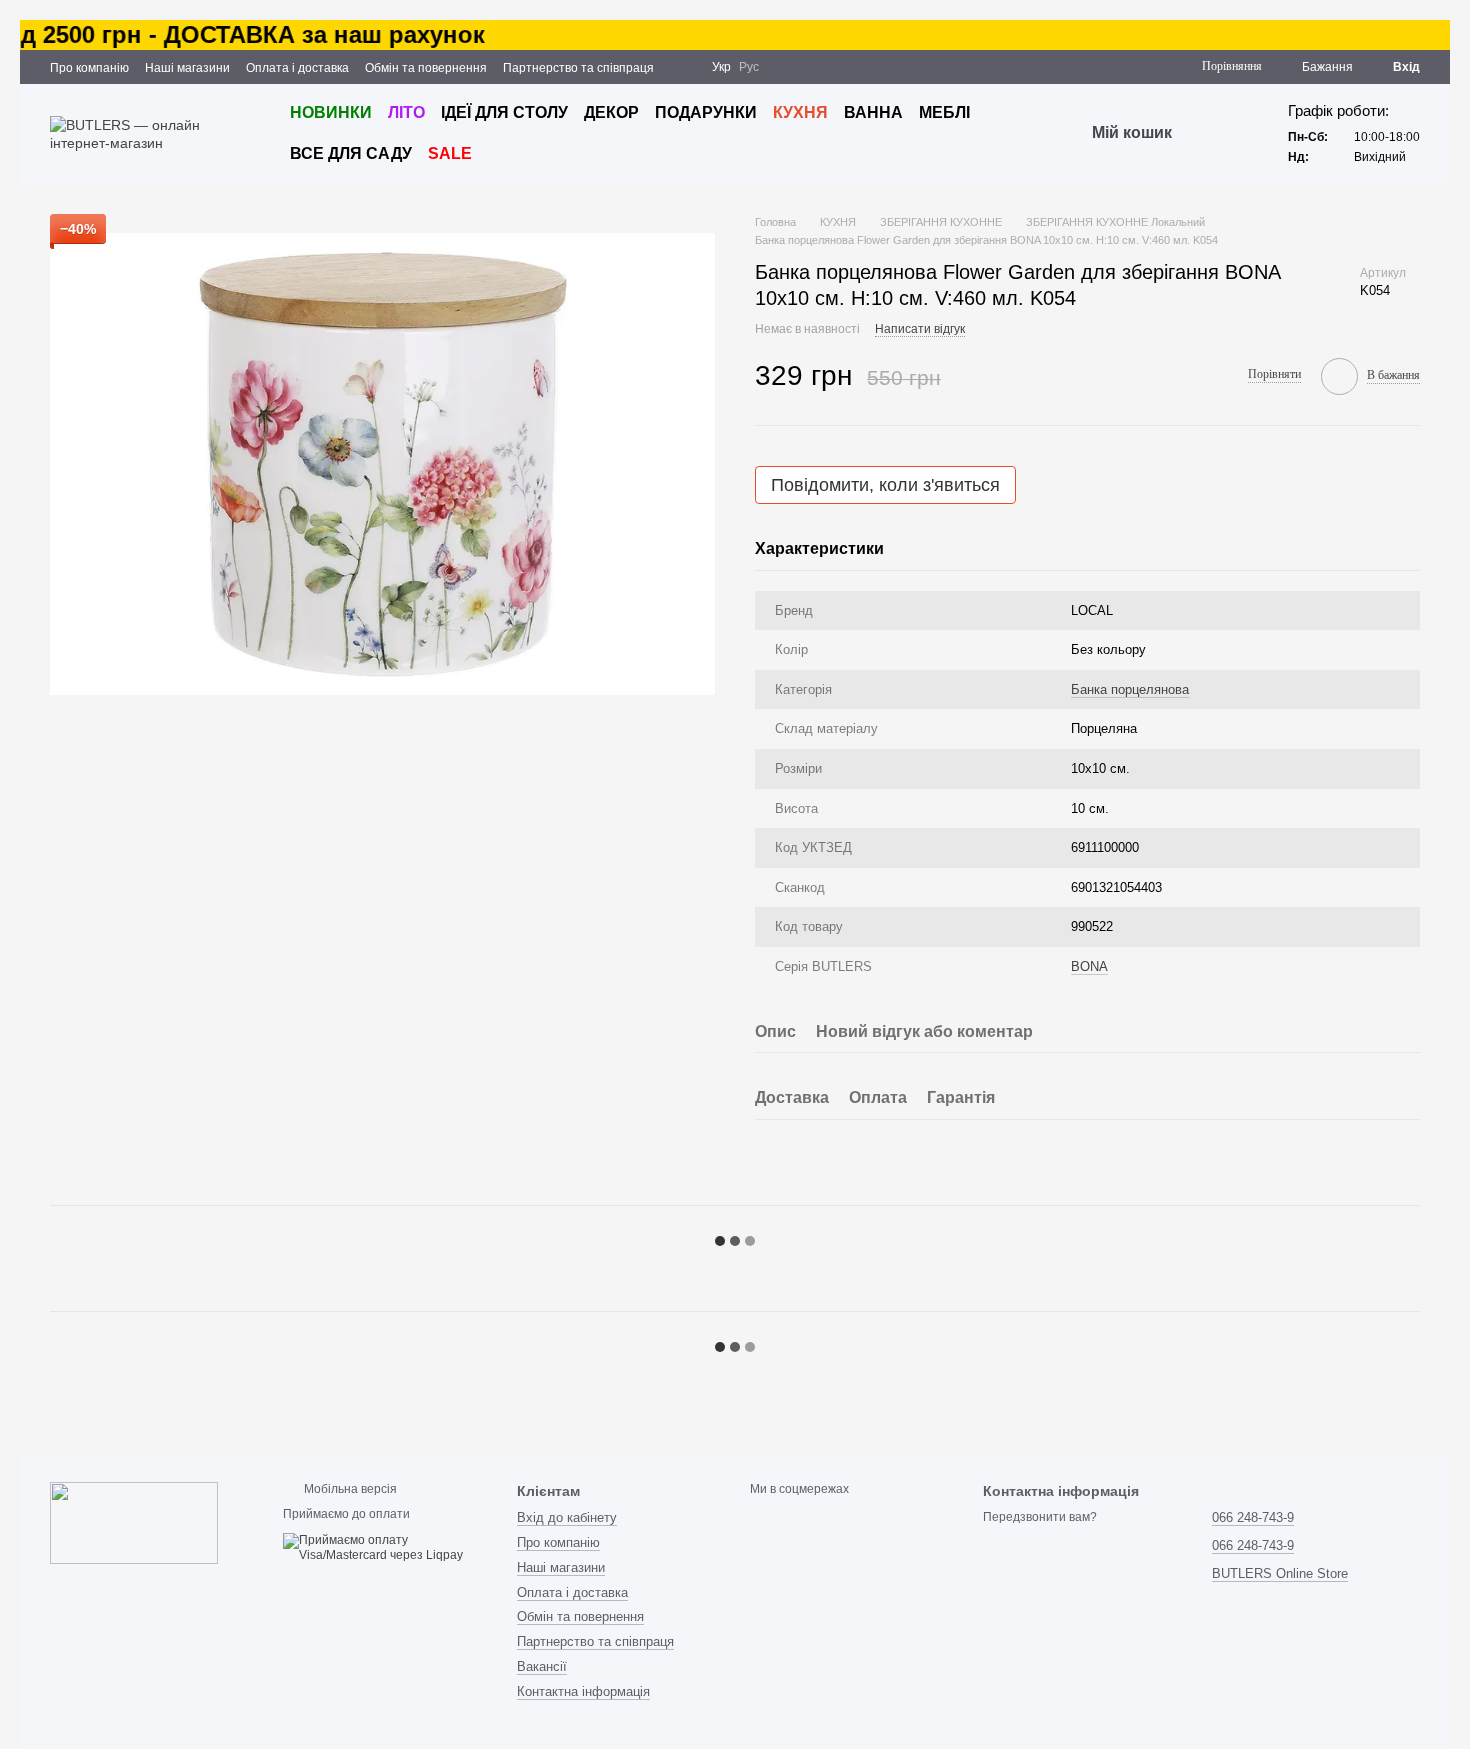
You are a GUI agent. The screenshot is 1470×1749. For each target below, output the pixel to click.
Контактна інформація (583, 1691)
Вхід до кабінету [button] (567, 1517)
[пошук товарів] (1208, 134)
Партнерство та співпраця (578, 68)
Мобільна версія (349, 1489)
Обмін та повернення (426, 68)
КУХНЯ (800, 112)
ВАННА (873, 112)
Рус (749, 67)
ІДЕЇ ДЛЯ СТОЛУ (504, 112)
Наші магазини (187, 68)
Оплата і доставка (297, 68)
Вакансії (542, 1666)
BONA (1089, 966)
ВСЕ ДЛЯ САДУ (351, 153)
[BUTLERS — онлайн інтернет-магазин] (134, 1522)
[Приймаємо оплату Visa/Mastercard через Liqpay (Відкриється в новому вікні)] (384, 1548)
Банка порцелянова (1130, 689)
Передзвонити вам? (1040, 1517)
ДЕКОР (611, 112)
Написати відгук (920, 329)
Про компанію (89, 68)
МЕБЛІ (944, 112)
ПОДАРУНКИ (706, 112)
